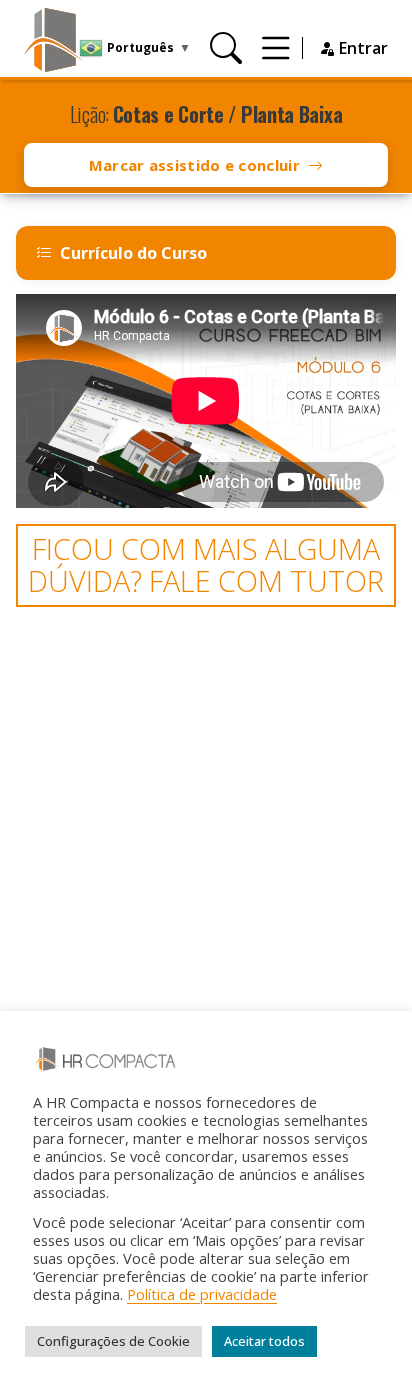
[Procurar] (226, 47)
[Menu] (276, 47)
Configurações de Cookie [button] (113, 1341)
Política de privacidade (202, 1294)
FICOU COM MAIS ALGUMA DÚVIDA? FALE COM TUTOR (206, 564)
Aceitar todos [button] (264, 1341)
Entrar (361, 48)
